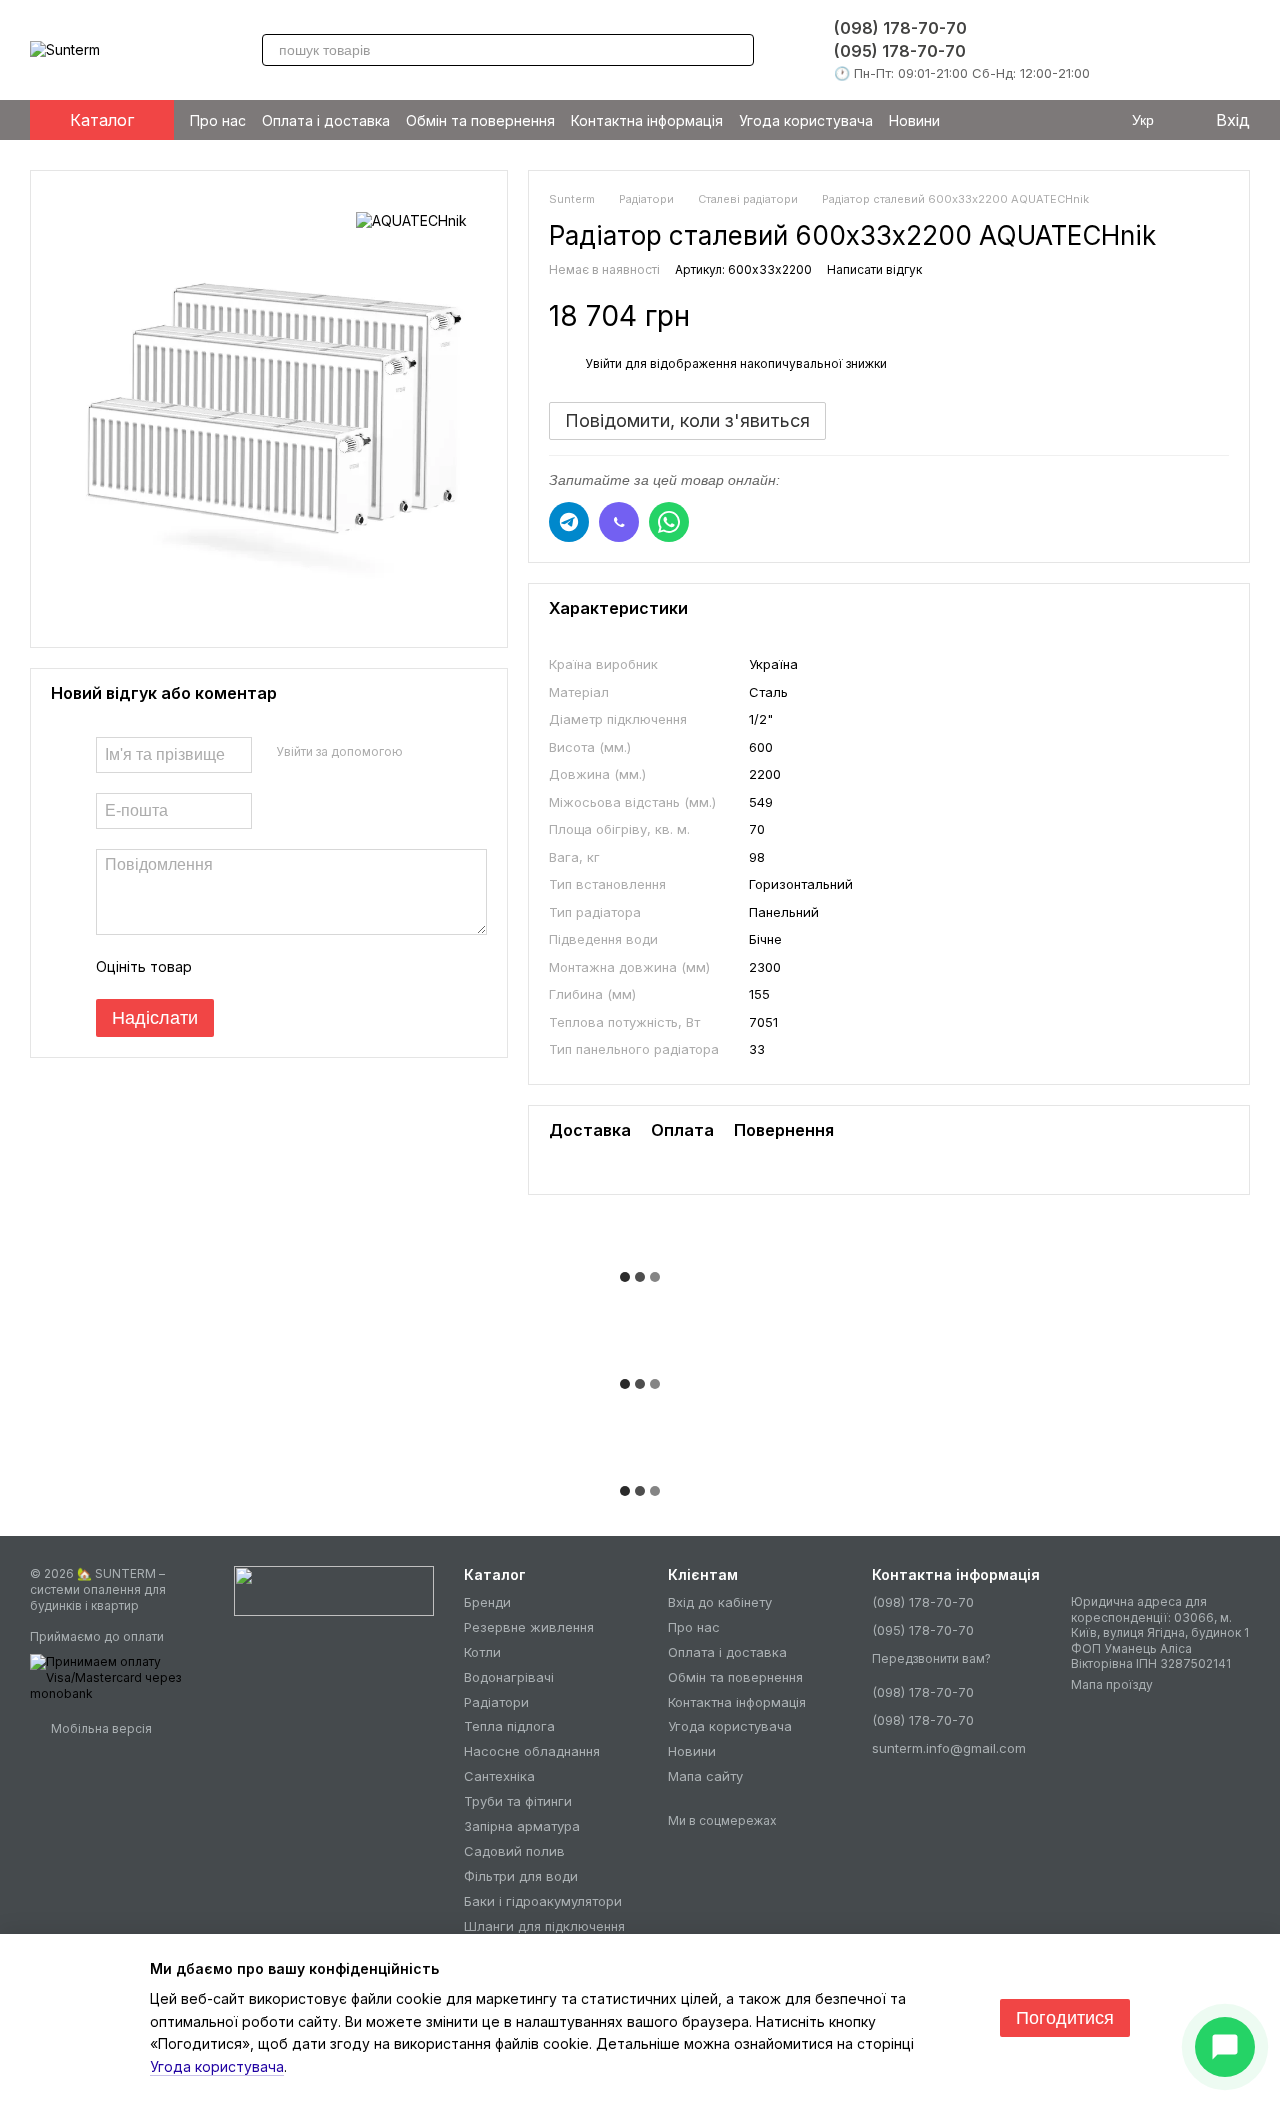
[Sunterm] (334, 1589)
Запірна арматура (522, 1826)
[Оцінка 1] (225, 967)
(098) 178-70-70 (900, 28)
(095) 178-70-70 (900, 51)
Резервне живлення (529, 1627)
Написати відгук (874, 269)
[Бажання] (1138, 50)
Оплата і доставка (326, 120)
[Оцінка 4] (321, 967)
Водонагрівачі (509, 1677)
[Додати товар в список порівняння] (1179, 316)
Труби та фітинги (518, 1801)
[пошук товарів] (738, 50)
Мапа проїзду (1112, 1684)
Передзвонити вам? (931, 1658)
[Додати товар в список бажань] (1219, 316)
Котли (482, 1652)
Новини (914, 120)
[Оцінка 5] (353, 967)
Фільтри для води (521, 1876)
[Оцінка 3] (289, 967)
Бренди (487, 1602)
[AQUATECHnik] (411, 220)
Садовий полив (514, 1851)
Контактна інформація (647, 120)
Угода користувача (806, 120)
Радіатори (496, 1702)
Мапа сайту (705, 1776)
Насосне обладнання (532, 1751)
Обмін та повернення (480, 120)
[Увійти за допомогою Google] (457, 752)
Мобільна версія (100, 1728)
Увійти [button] (603, 363)
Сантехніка (499, 1776)
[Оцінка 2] (257, 967)
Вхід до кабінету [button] (720, 1602)
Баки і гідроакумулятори (543, 1901)
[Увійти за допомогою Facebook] (425, 752)
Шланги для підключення (544, 1926)
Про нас (218, 120)
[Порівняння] (1186, 50)
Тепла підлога (509, 1726)
